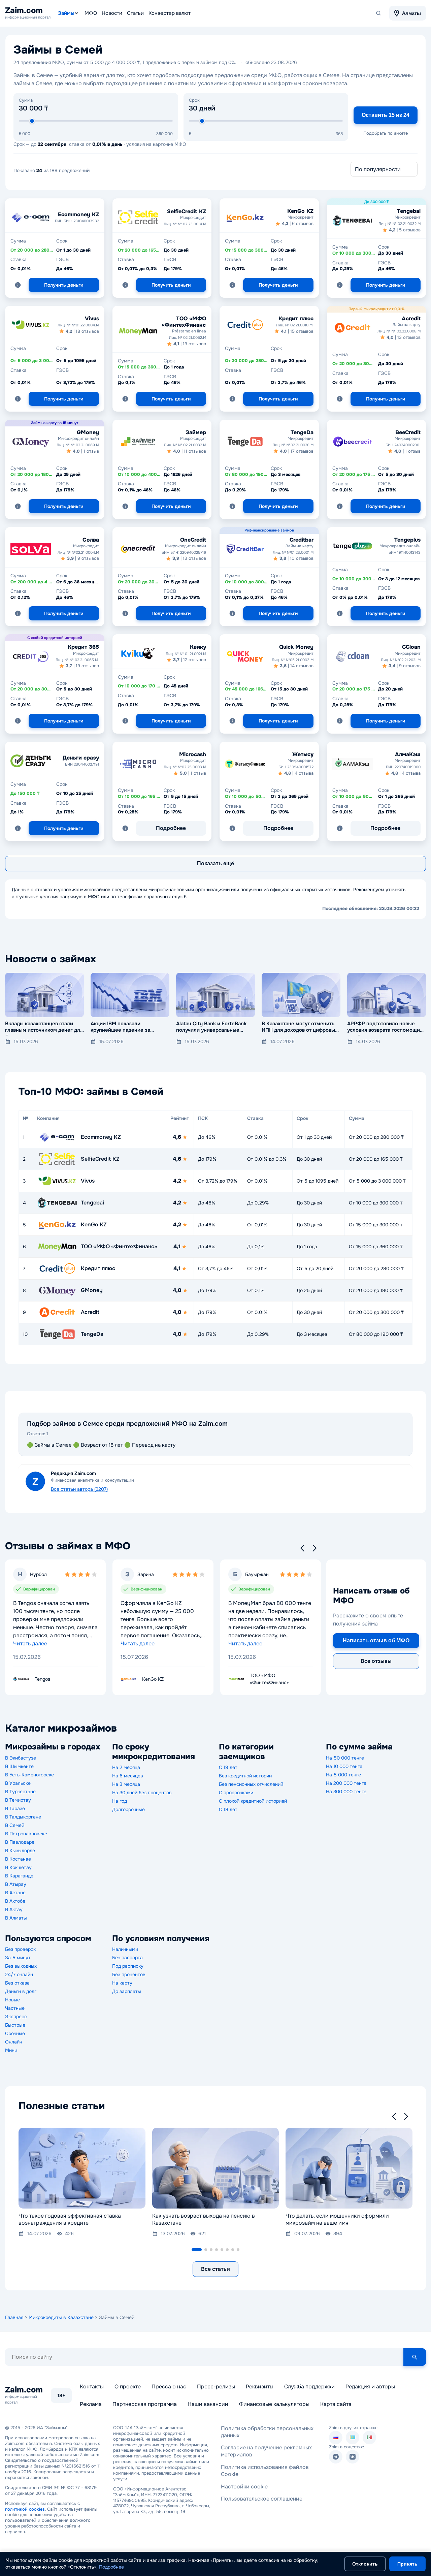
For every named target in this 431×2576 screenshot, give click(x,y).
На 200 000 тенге (346, 1783)
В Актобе (15, 1901)
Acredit (90, 1312)
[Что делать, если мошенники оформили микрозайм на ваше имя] (349, 2168)
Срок (194, 100)
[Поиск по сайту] (378, 13)
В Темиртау (18, 1800)
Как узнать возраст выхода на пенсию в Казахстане (204, 2219)
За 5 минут (18, 1958)
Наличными (125, 1949)
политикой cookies (25, 2509)
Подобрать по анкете (386, 133)
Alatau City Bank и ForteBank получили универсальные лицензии (211, 1028)
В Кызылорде (20, 1850)
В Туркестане (20, 1792)
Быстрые (15, 2025)
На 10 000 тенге (344, 1766)
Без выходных (21, 1966)
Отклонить (365, 2564)
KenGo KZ (94, 1225)
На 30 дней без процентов (142, 1793)
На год (120, 1801)
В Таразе (15, 1808)
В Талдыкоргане (23, 1817)
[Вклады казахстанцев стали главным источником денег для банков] (44, 995)
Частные (15, 2008)
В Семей (15, 1825)
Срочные (15, 2033)
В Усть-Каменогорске (29, 1775)
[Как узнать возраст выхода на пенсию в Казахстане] (216, 2168)
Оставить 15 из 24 (386, 115)
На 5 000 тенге (343, 1775)
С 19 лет (228, 1767)
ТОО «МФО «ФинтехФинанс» (119, 1246)
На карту (122, 1983)
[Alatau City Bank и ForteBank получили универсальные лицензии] (215, 995)
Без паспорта (127, 1958)
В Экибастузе (21, 1758)
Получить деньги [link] (64, 285)
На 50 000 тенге (345, 1758)
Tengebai (92, 1203)
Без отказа (17, 1983)
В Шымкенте (19, 1766)
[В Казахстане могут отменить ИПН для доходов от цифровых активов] (301, 995)
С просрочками (236, 1793)
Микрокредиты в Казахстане (61, 2317)
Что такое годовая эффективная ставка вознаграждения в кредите (70, 2219)
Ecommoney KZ (101, 1137)
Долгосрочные (128, 1809)
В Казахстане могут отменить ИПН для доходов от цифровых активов (300, 1028)
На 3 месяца (126, 1784)
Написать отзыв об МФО (376, 1640)
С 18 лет (228, 1809)
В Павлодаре (20, 1842)
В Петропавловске (26, 1834)
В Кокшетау (18, 1867)
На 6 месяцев (128, 1776)
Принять (407, 2564)
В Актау (14, 1909)
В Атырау (16, 1884)
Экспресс (16, 2017)
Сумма (26, 100)
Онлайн (14, 2042)
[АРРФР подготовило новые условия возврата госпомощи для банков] (387, 995)
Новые (12, 2000)
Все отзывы (376, 1661)
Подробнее (111, 2567)
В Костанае (18, 1859)
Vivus (88, 1181)
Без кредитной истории (245, 1776)
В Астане (15, 1893)
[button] (18, 285)
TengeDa (92, 1334)
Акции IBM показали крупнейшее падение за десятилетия (120, 1028)
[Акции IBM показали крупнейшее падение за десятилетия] (130, 995)
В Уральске (18, 1783)
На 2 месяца (126, 1767)
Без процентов (129, 1974)
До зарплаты (127, 1991)
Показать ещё (215, 863)
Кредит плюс (98, 1268)
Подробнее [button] (171, 828)
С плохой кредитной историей (253, 1801)
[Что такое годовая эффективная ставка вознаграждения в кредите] (82, 2168)
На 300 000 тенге (346, 1792)
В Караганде (19, 1876)
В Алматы (16, 1918)
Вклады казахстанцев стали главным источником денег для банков (44, 1028)
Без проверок (20, 1949)
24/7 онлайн (19, 1974)
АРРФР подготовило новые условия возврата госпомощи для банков (384, 1028)
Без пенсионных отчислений (251, 1784)
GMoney (92, 1290)
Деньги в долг (21, 1991)
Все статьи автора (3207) (79, 1489)
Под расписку (128, 1966)
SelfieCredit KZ (100, 1159)
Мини (11, 2050)
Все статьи (215, 2269)
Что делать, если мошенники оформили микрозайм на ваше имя (337, 2219)
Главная (14, 2317)
